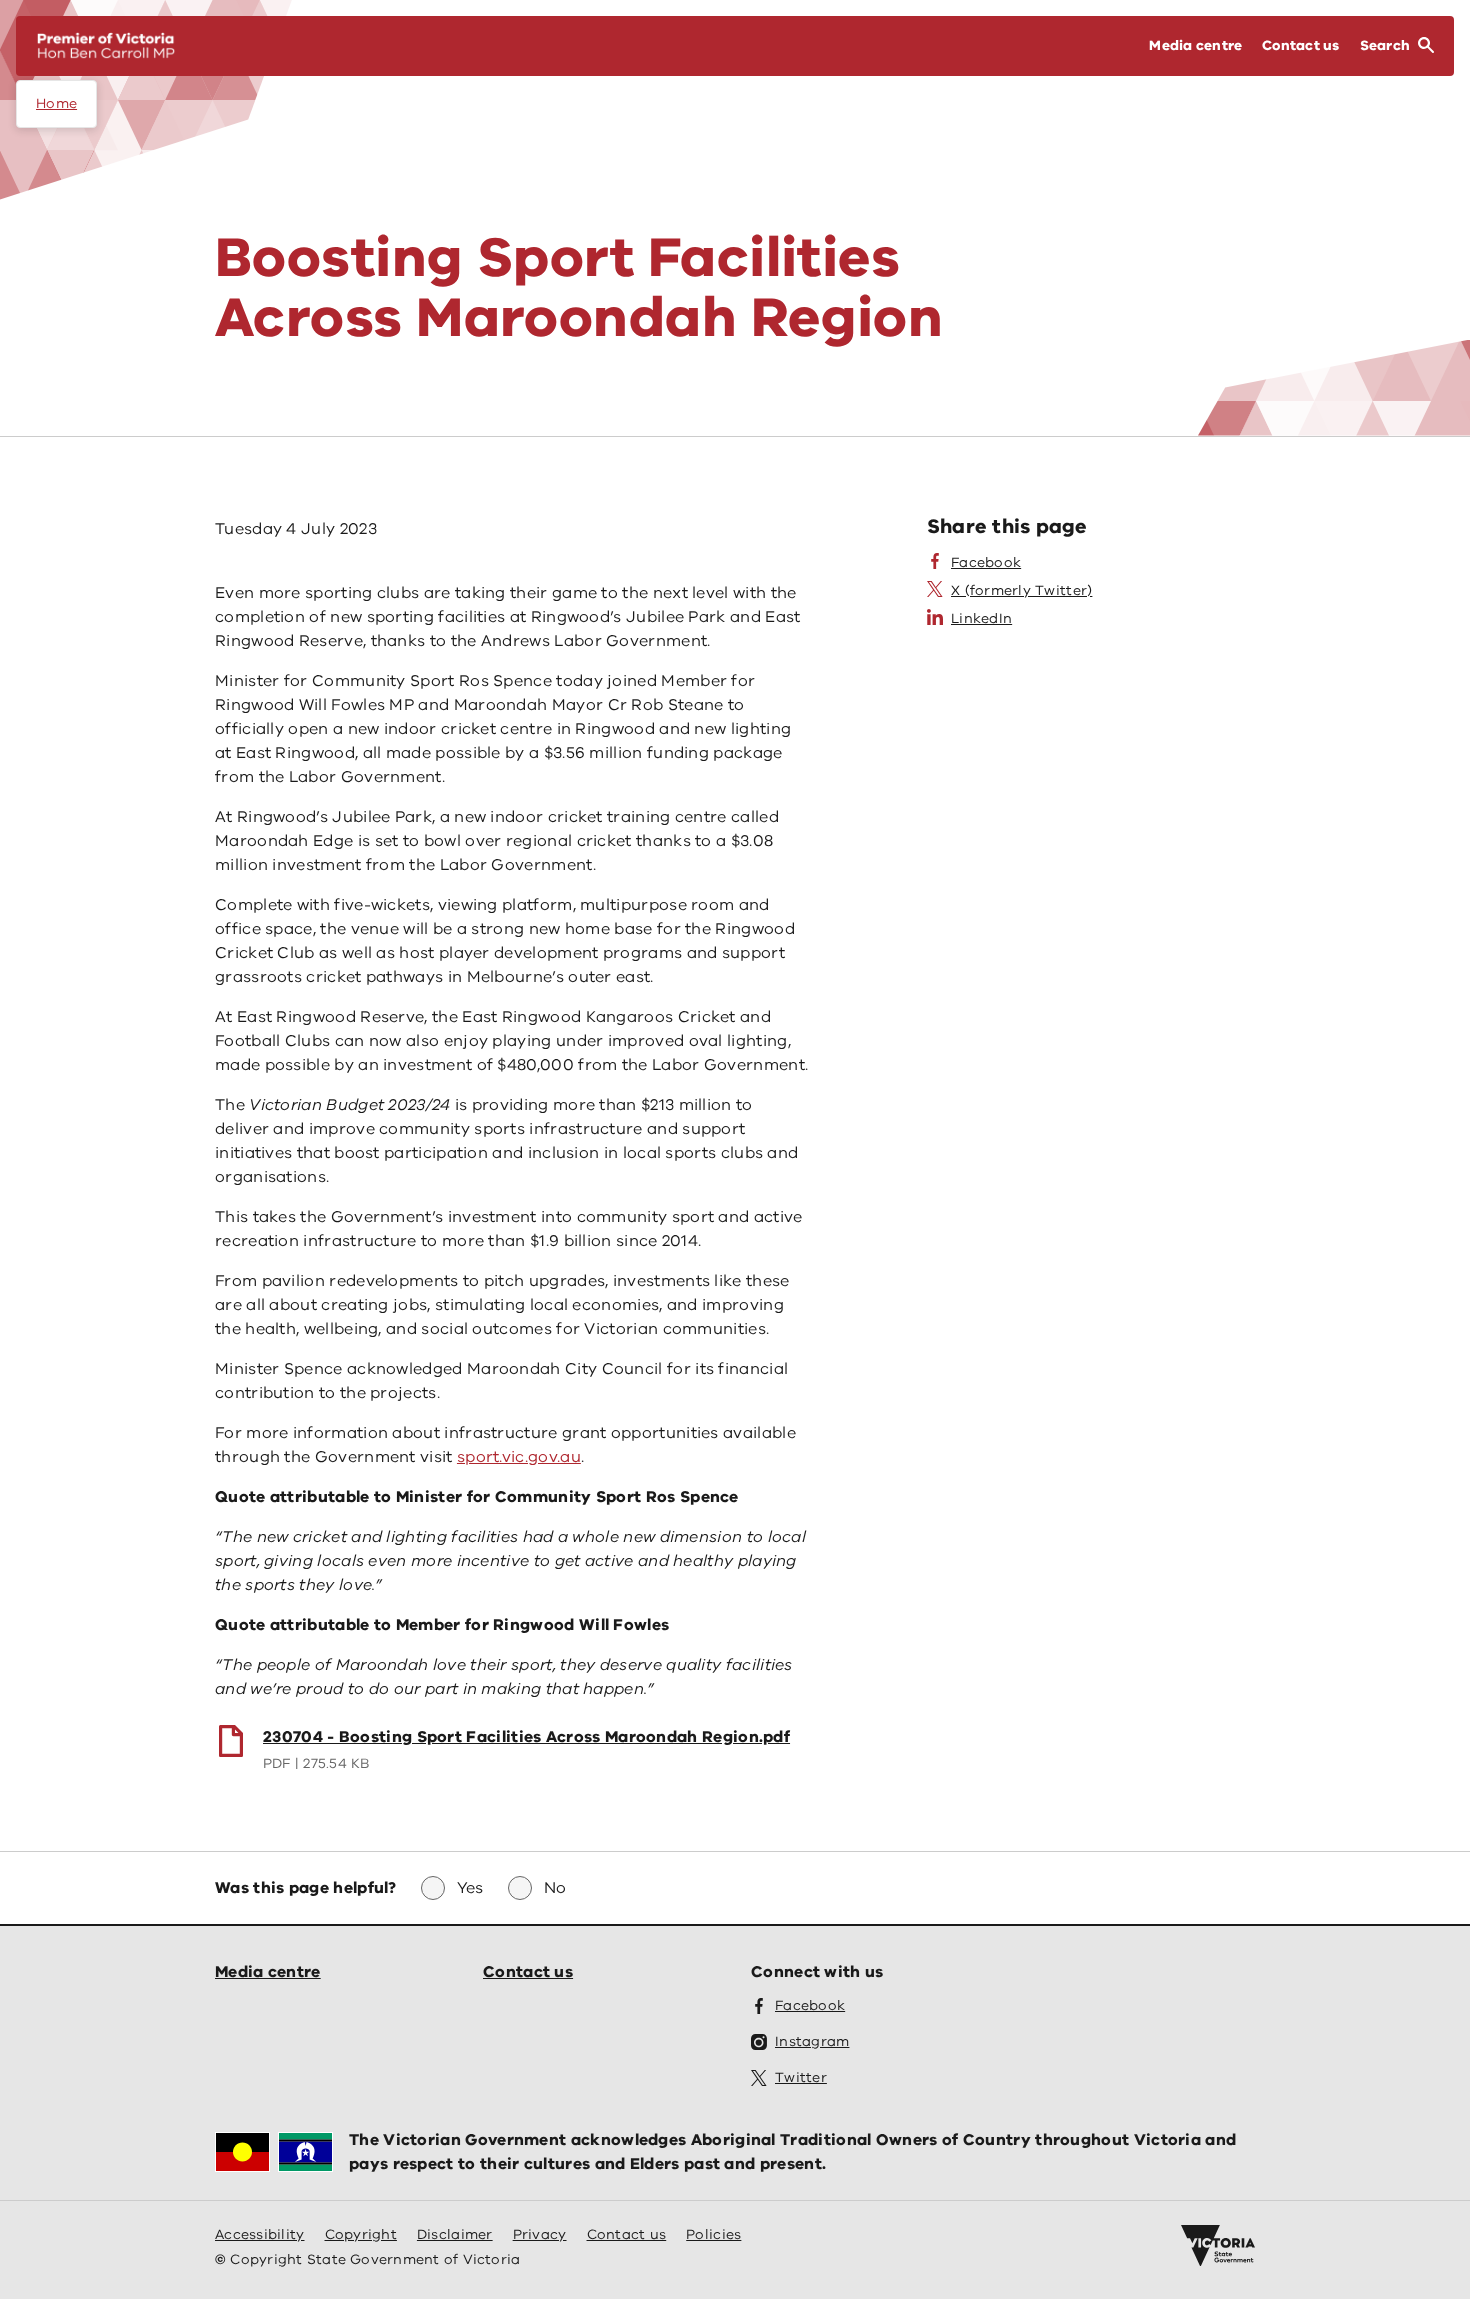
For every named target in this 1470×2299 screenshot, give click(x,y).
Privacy (540, 2234)
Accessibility (260, 2234)
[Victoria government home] (1218, 2246)
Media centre (268, 1972)
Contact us (528, 1972)
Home (56, 103)
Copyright (361, 2234)
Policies (713, 2234)
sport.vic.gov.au (519, 1457)
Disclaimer (455, 2234)
